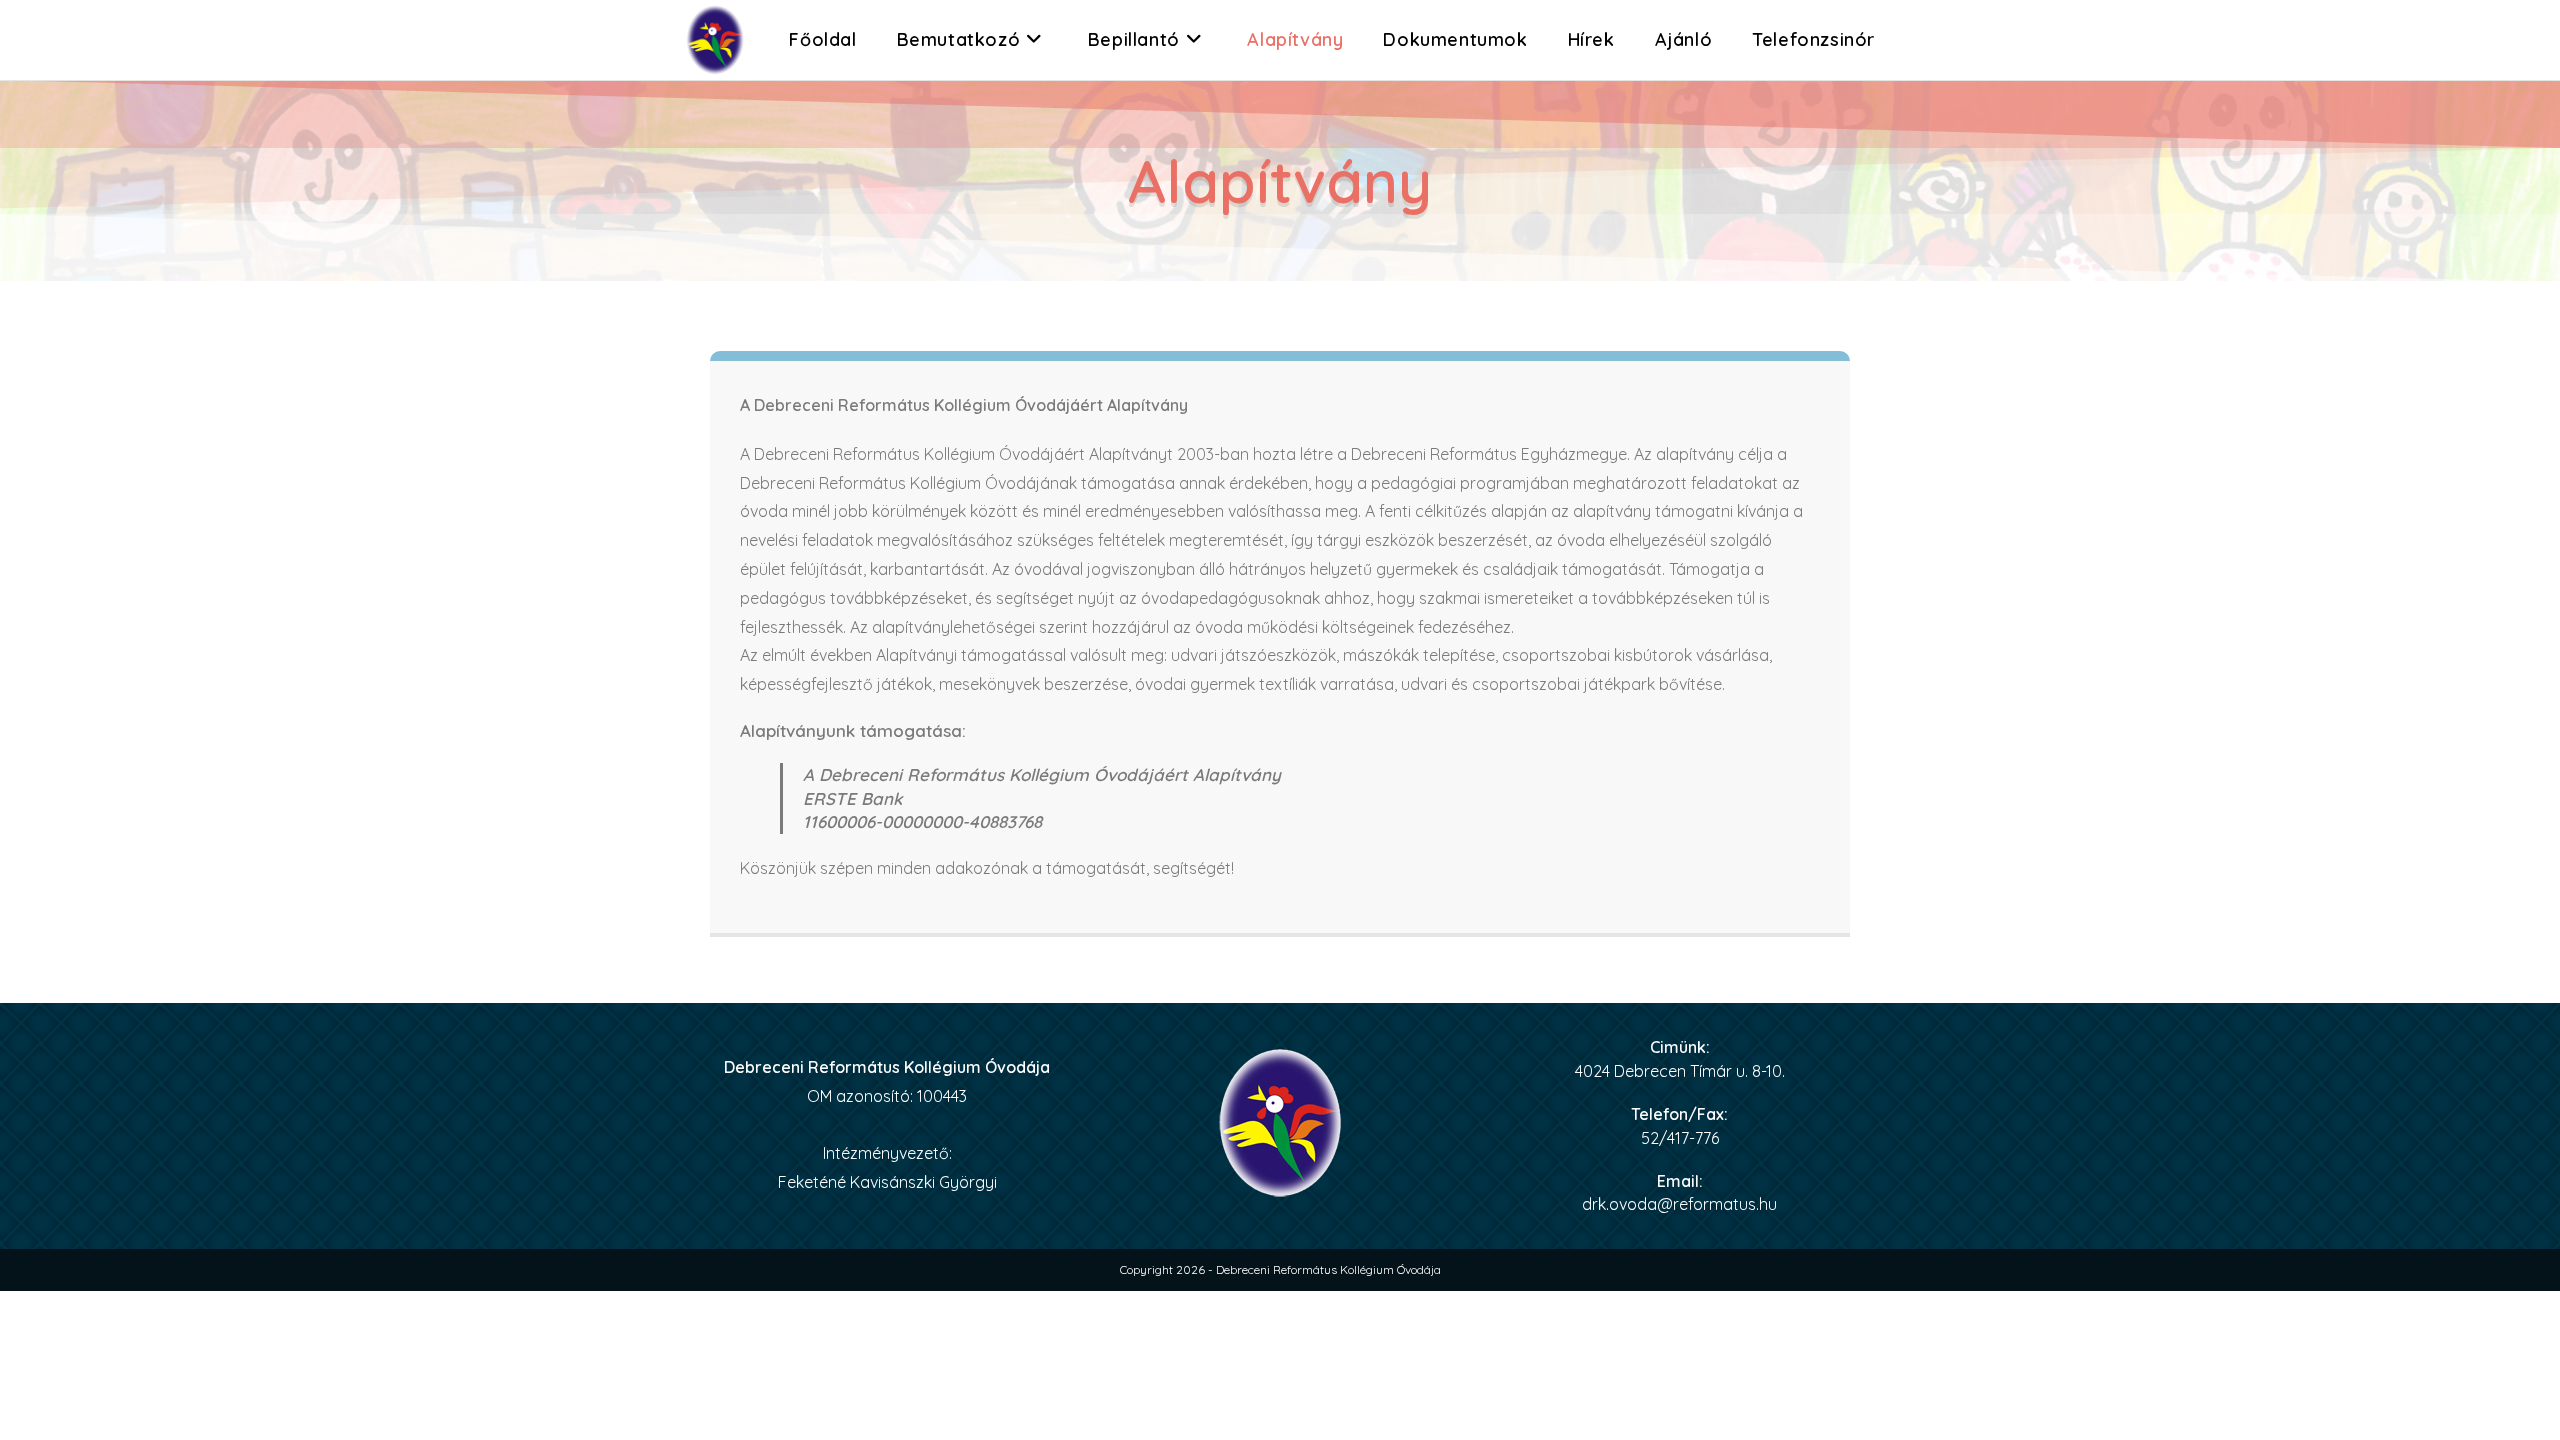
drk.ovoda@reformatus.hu (1679, 1204)
